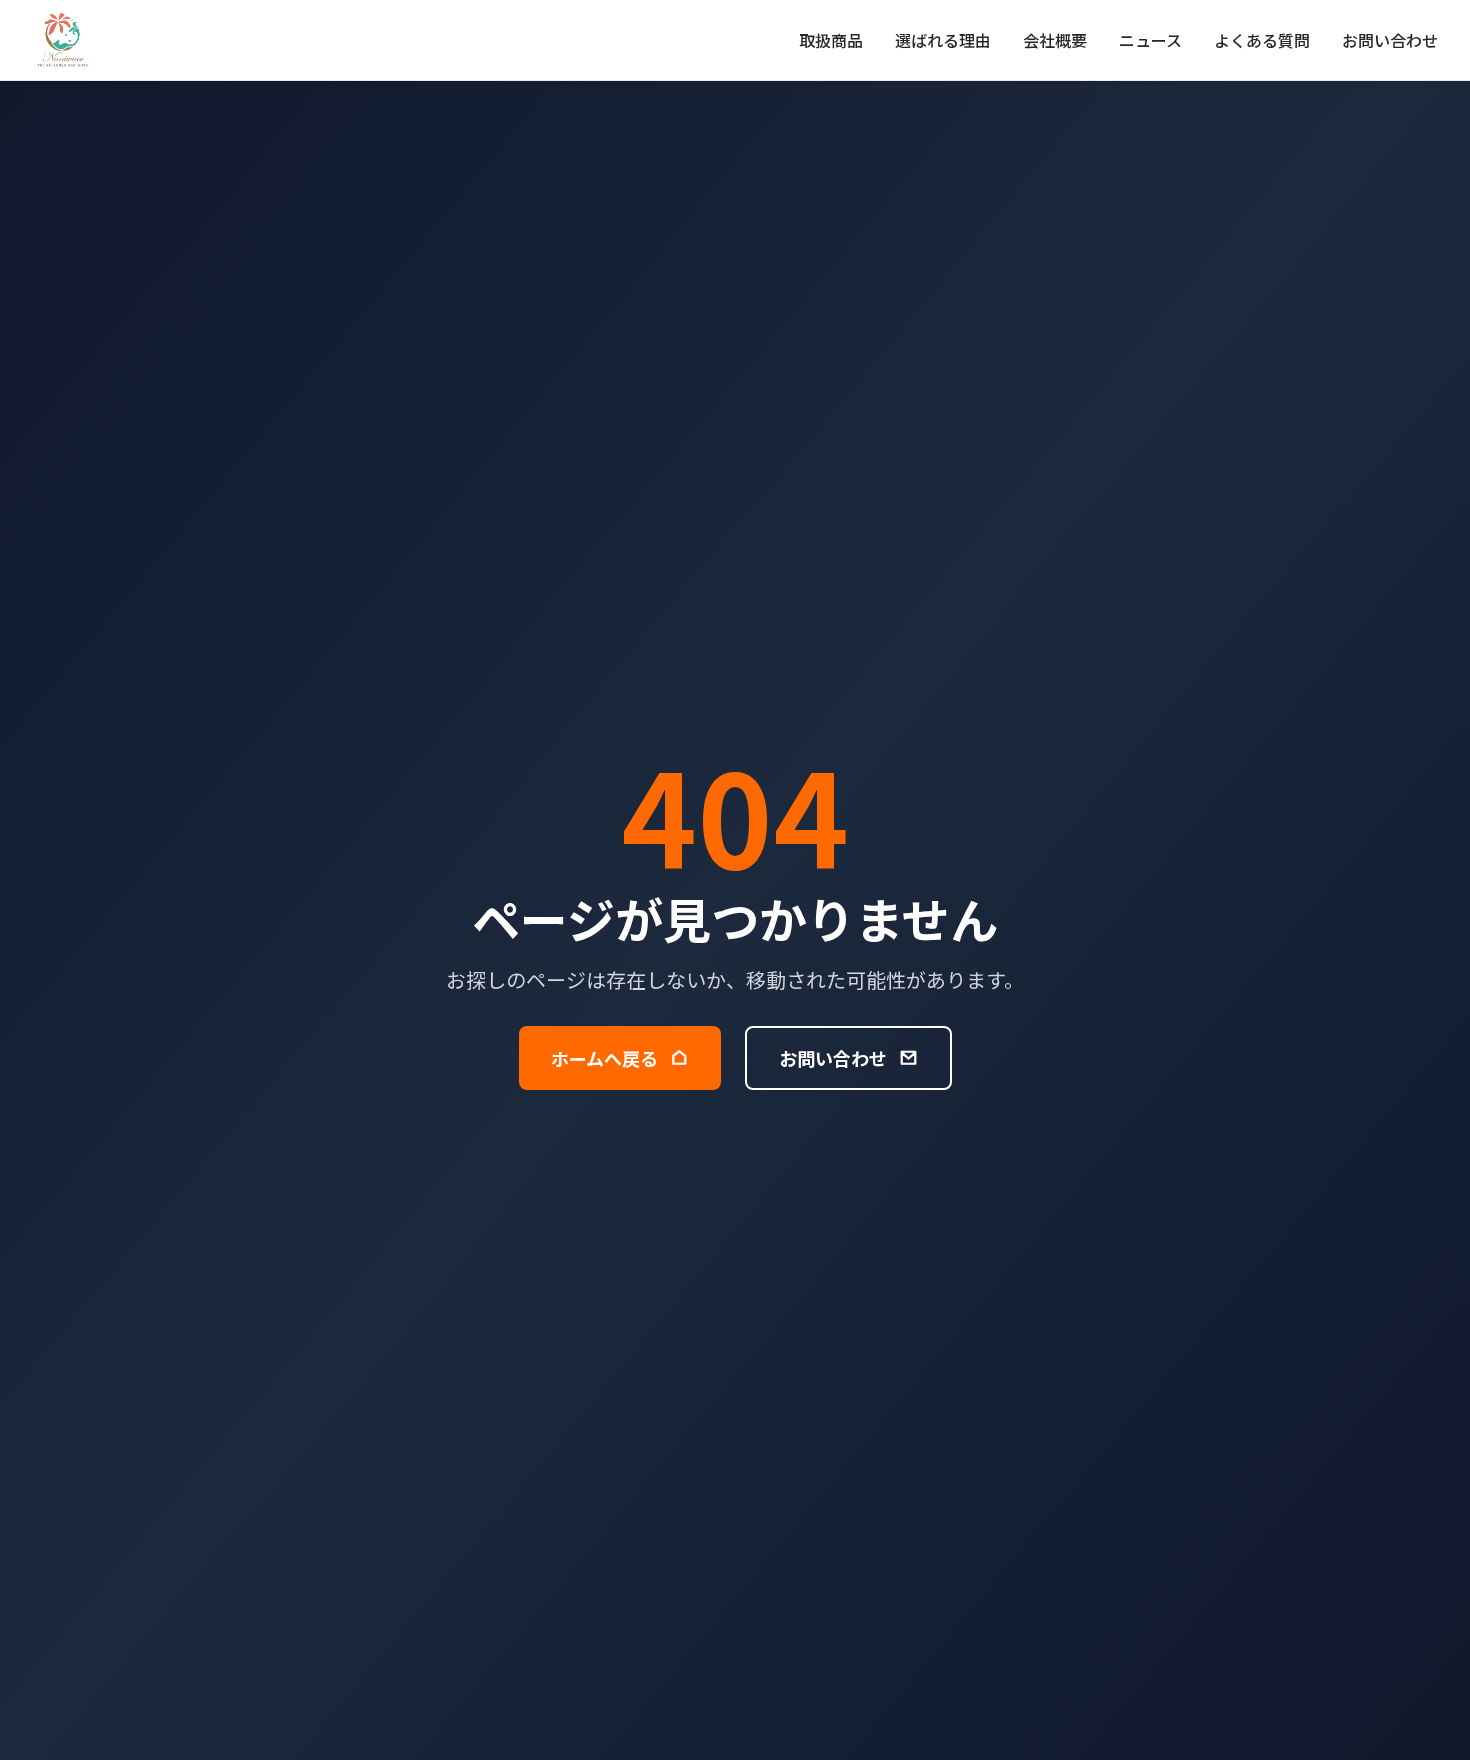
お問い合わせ (1390, 40)
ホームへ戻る (604, 1058)
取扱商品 (831, 40)
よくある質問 (1262, 40)
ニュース (1150, 40)
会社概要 (1055, 40)
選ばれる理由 (943, 40)
